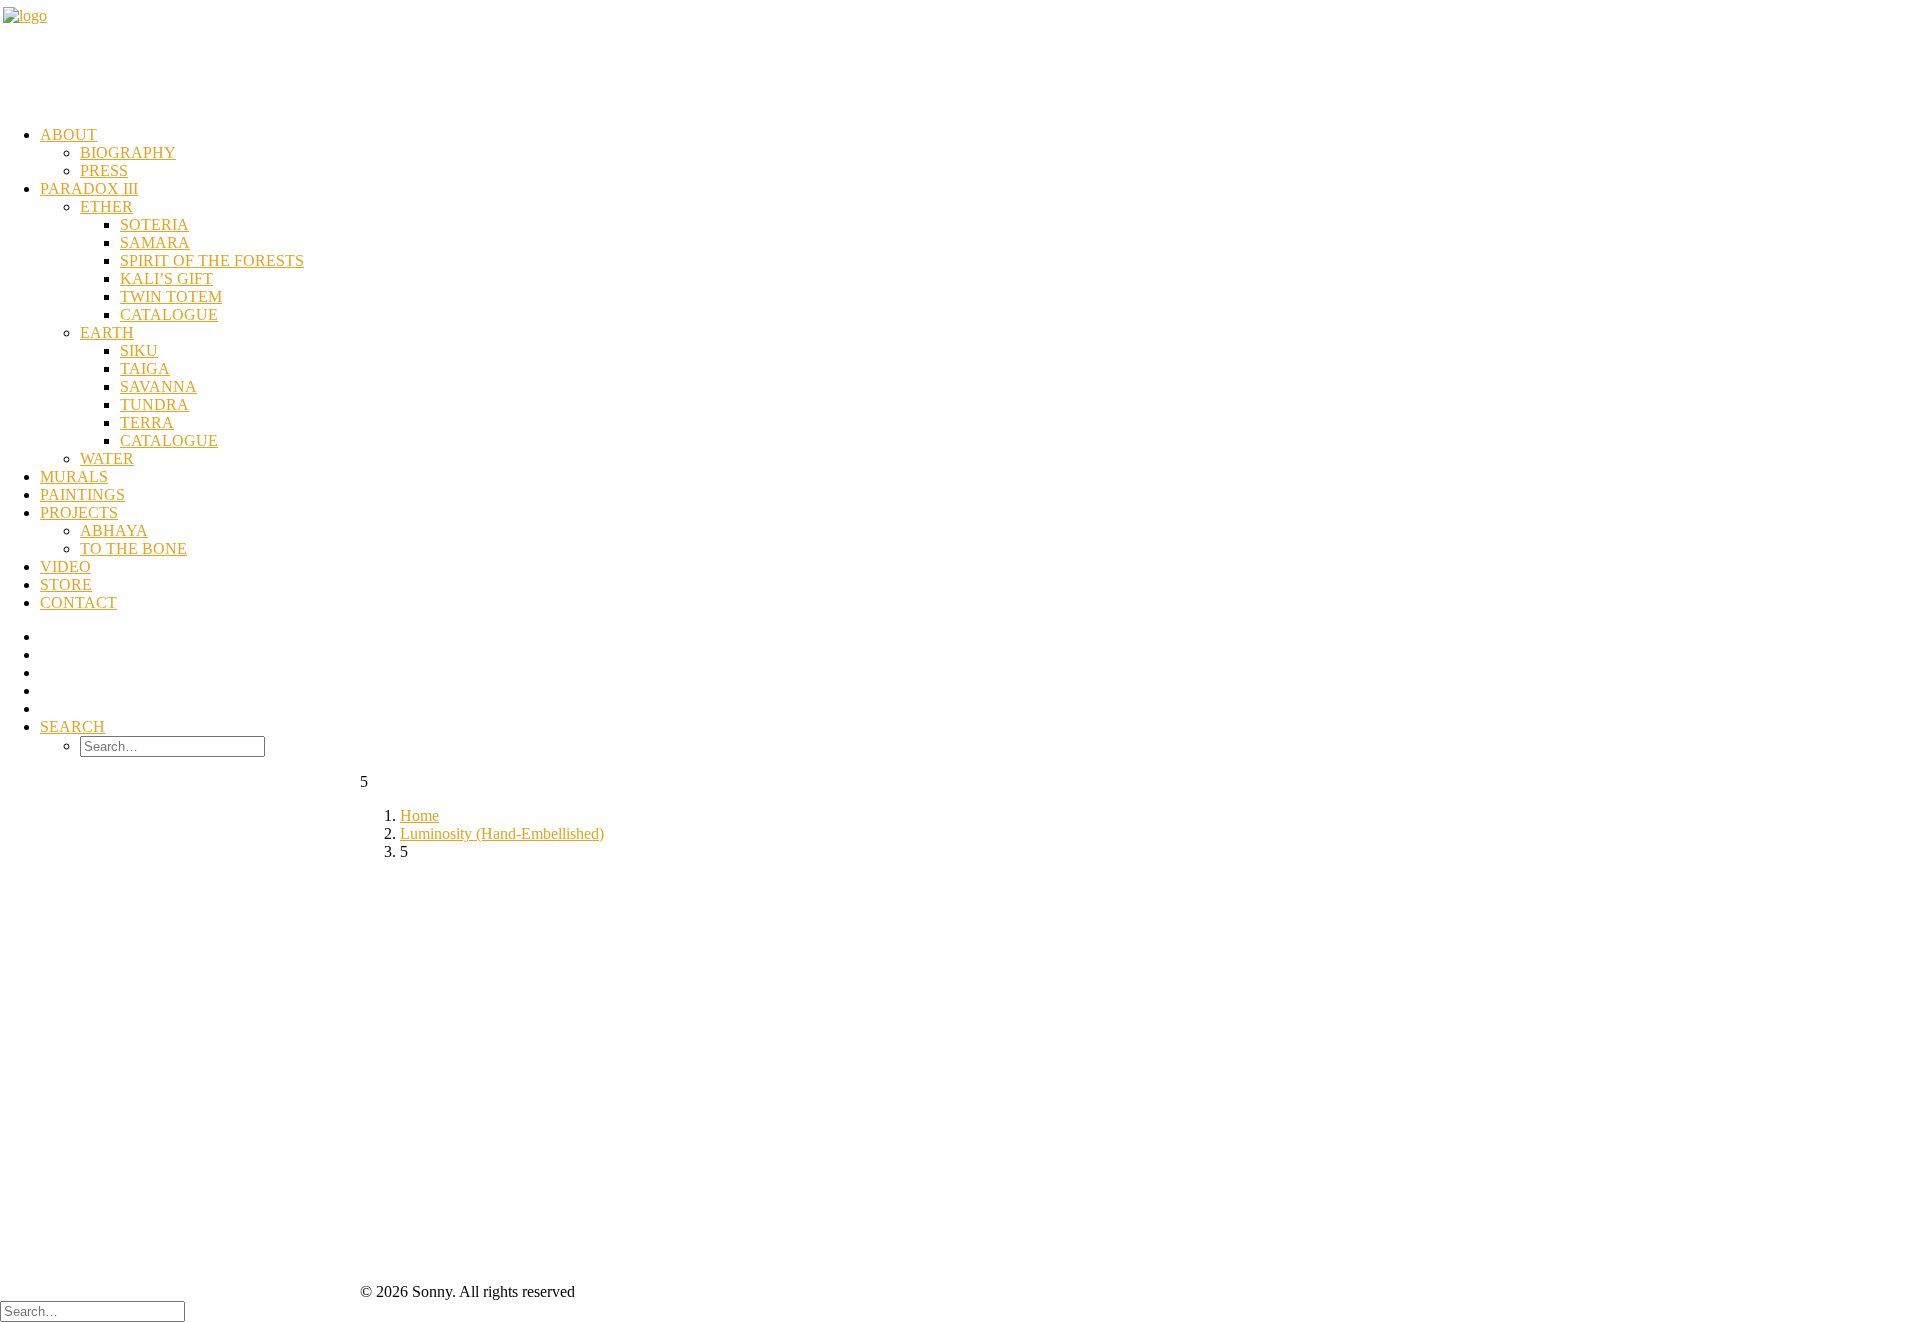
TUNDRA (154, 404)
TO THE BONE (133, 548)
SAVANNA (158, 386)
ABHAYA (114, 530)
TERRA (147, 422)
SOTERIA (154, 224)
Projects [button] (79, 512)
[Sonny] (960, 57)
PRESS (104, 170)
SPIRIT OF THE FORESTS (212, 260)
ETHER (106, 206)
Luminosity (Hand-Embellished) (502, 833)
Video (65, 566)
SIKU (139, 350)
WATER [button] (107, 458)
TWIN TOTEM (171, 296)
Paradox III (89, 188)
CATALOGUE (169, 314)
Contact (78, 602)
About (68, 134)
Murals (74, 476)
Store (66, 584)
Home (419, 815)
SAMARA (155, 242)
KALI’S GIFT (166, 278)
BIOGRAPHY (128, 152)
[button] (72, 726)
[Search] (92, 1310)
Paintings (82, 494)
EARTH (107, 332)
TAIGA (145, 368)
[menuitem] (980, 153)
